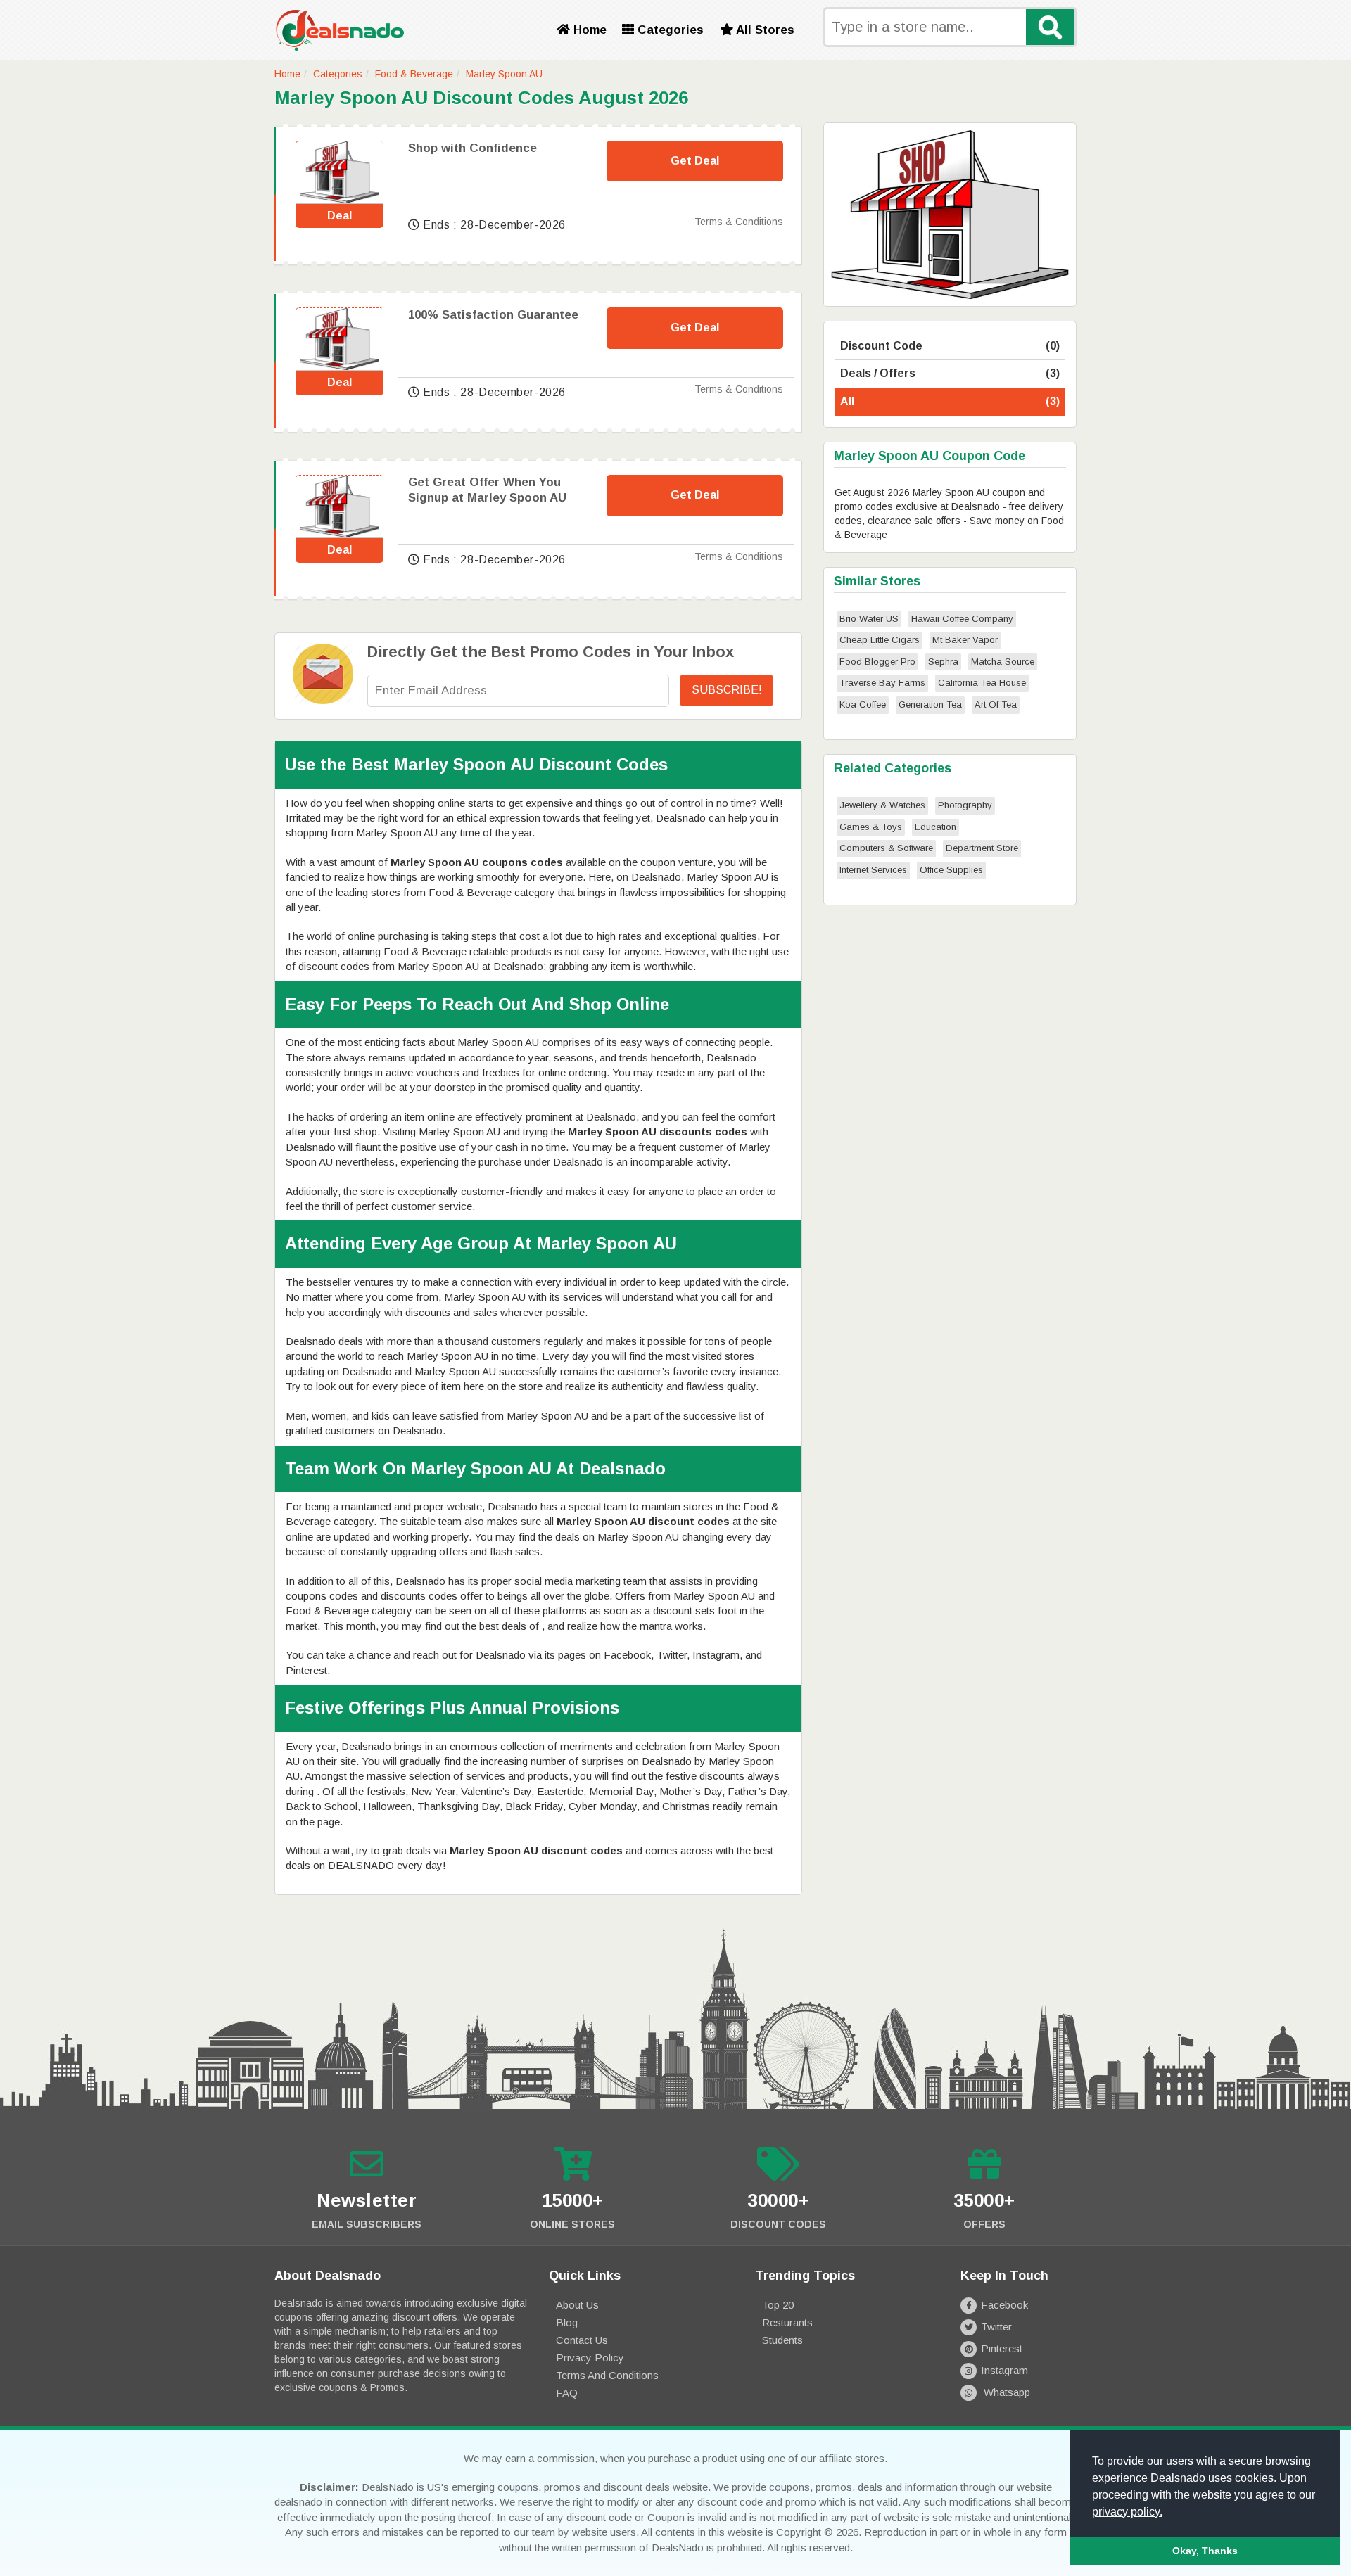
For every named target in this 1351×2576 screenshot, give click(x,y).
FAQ (567, 2393)
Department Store (982, 848)
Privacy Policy (590, 2358)
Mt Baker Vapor (965, 640)
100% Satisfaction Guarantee (493, 315)
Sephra (943, 662)
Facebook (1004, 2305)
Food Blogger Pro (877, 662)
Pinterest (1002, 2348)
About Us (577, 2305)
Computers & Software (886, 848)
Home (588, 30)
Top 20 (778, 2305)
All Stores (764, 30)
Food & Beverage (414, 74)
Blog (567, 2322)
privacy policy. (1127, 2512)
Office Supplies (951, 870)
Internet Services (873, 870)
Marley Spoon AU (504, 74)
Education (935, 827)
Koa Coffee (863, 704)
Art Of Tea (996, 704)
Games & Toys (871, 827)
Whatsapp (1006, 2392)
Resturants (787, 2322)
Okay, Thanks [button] (1205, 2551)
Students (782, 2340)
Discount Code (950, 346)
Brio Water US (869, 619)
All (950, 401)
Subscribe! (727, 690)
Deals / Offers (950, 373)
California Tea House (982, 683)
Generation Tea (930, 704)
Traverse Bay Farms (882, 683)
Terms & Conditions (739, 222)
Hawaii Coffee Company (962, 619)
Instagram (1004, 2370)
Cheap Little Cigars (880, 640)
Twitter (996, 2327)
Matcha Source (1003, 662)
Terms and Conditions (607, 2375)
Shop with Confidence (472, 148)
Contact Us (582, 2340)
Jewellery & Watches (882, 805)
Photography (965, 805)
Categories (669, 30)
